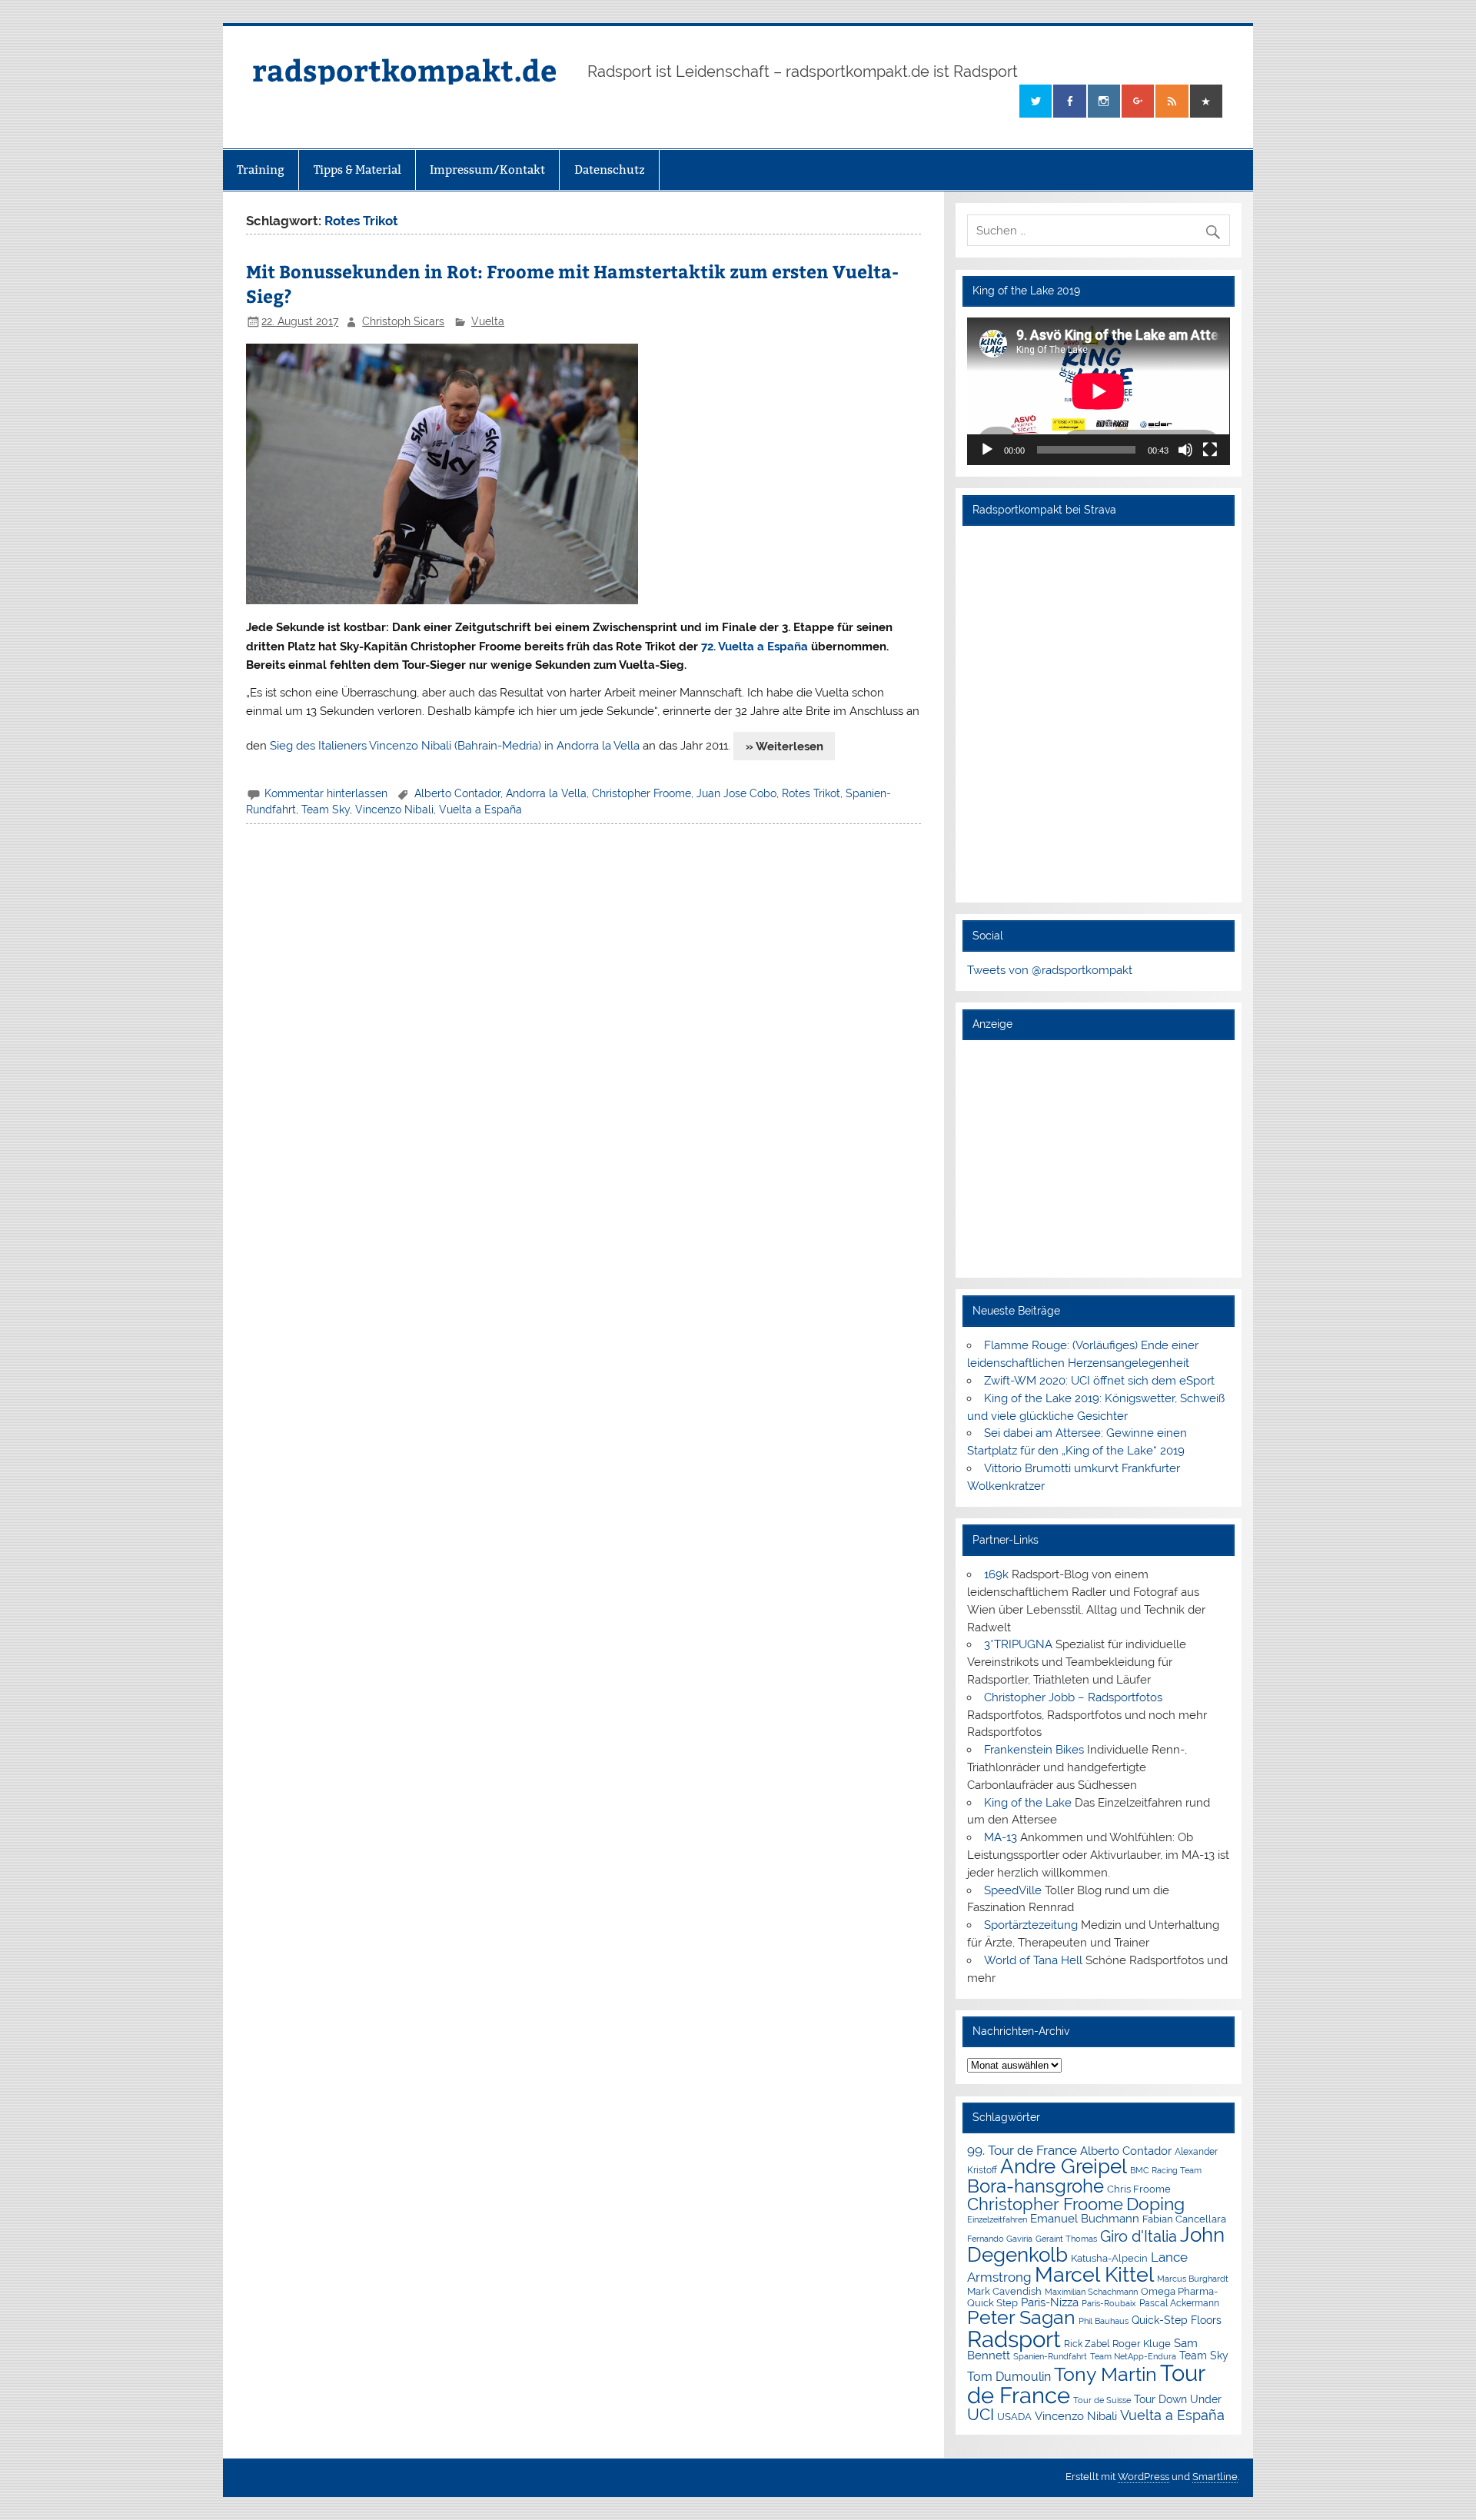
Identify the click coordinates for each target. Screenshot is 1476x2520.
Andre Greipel (1064, 2166)
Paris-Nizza (1050, 2302)
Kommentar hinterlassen (326, 793)
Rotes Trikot (811, 793)
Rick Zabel (1087, 2344)
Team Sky (326, 810)
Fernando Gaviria (1000, 2239)
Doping (1155, 2204)
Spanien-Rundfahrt (1050, 2357)
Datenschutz (610, 170)
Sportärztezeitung (1031, 1925)
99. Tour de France (1022, 2150)
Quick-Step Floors (1177, 2320)
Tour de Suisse (1102, 2400)
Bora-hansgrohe (1036, 2186)
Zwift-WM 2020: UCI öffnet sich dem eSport (1099, 1381)
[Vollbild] (1210, 450)
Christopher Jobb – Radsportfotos (1073, 1697)
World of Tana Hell (1033, 1960)
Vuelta (488, 321)
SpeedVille (1013, 1890)
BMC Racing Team (1166, 2171)
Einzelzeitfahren (997, 2219)
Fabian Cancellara (1184, 2219)
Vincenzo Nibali (394, 810)
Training (261, 170)
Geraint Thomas (1066, 2239)
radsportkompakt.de (404, 70)
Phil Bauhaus (1104, 2321)
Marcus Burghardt (1193, 2279)
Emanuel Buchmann (1085, 2219)
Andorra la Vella (546, 793)
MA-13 (1001, 1837)
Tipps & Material (357, 170)
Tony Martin (1105, 2374)
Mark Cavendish (1004, 2291)
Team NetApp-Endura (1133, 2356)
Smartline (1215, 2477)
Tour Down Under (1178, 2399)
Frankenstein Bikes (1034, 1750)
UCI (981, 2415)
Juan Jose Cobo (736, 793)
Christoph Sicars (403, 321)
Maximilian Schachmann (1091, 2292)
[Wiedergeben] (987, 450)
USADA (1014, 2417)
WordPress (1144, 2477)
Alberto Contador (457, 793)
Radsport (1014, 2339)
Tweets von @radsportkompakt (1050, 970)
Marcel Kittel (1094, 2274)
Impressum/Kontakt (487, 170)
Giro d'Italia (1139, 2236)
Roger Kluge (1142, 2344)
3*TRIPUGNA (1018, 1644)
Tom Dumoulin (1009, 2377)
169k (996, 1574)
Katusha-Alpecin (1109, 2258)
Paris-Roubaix (1109, 2304)
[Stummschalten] (1185, 450)
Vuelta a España (480, 810)
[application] (1098, 391)
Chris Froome (1139, 2189)
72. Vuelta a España (755, 647)
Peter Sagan (1021, 2317)
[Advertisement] (1098, 1159)
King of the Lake (1028, 1803)
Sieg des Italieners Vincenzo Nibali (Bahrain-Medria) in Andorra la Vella (455, 746)
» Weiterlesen (785, 746)
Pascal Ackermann (1179, 2303)
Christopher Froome (642, 793)
